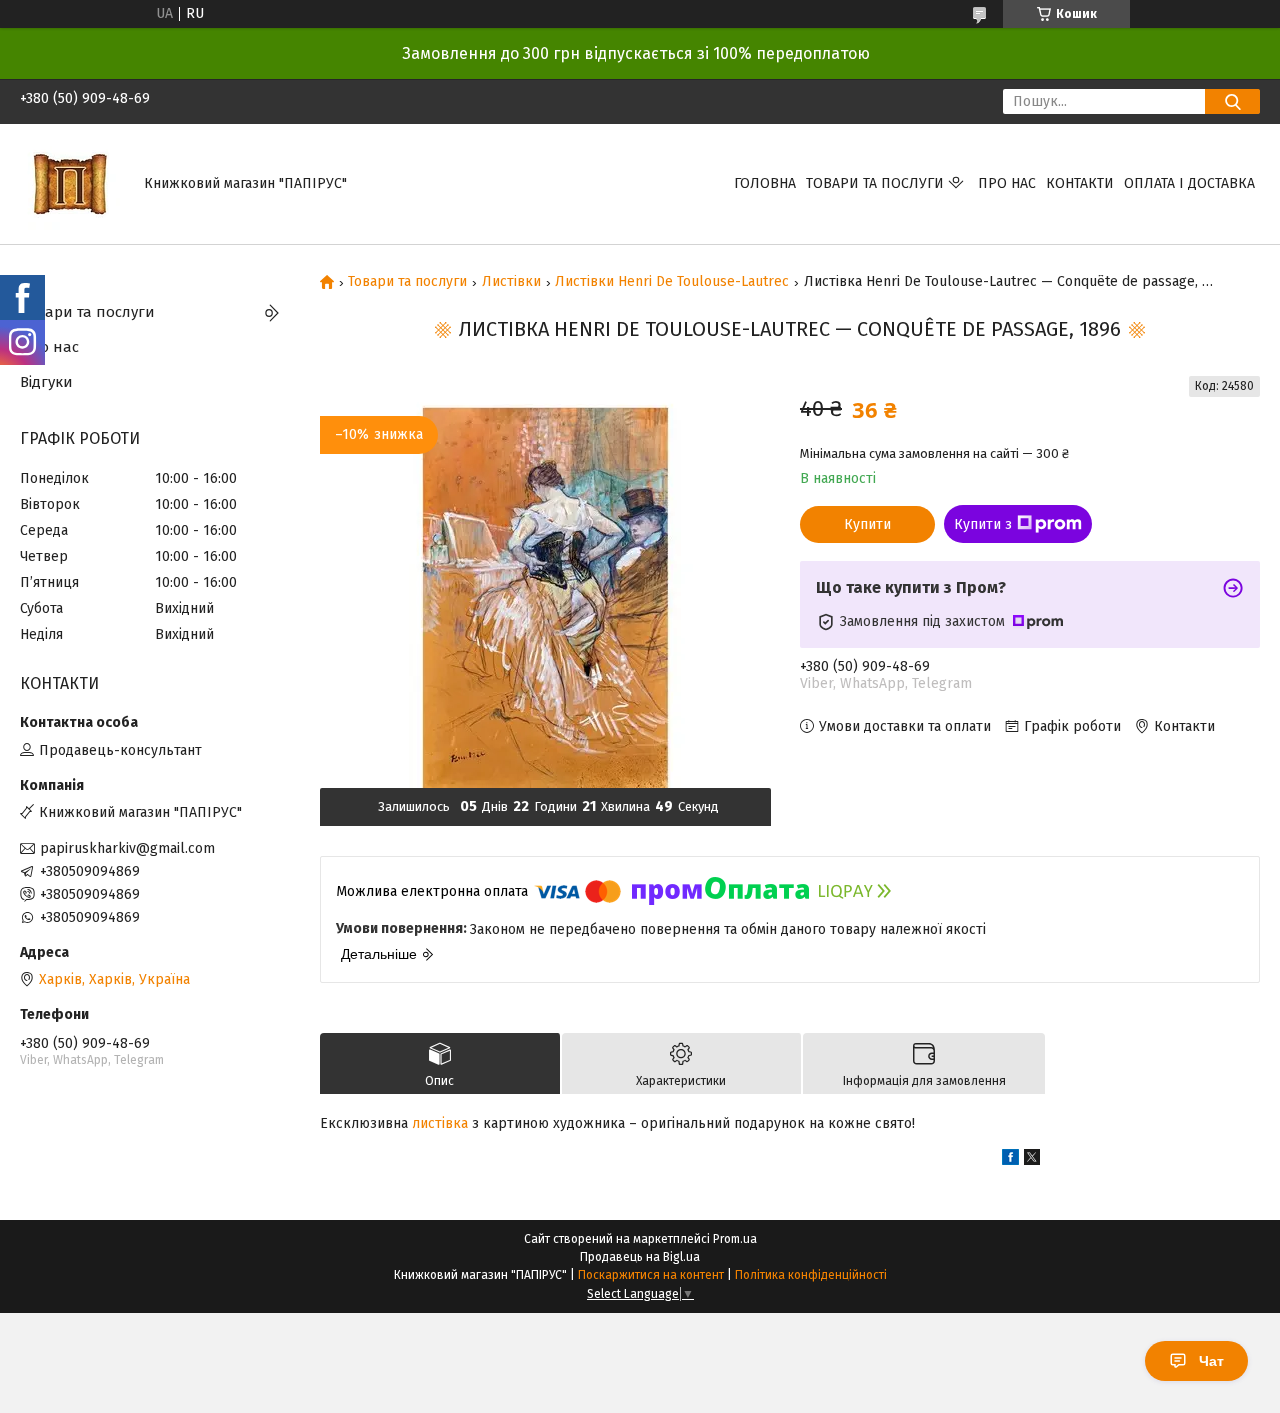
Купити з (983, 524)
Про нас (1007, 183)
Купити (867, 524)
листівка (440, 1123)
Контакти (1080, 183)
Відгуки (46, 382)
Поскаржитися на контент (651, 1275)
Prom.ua (735, 1239)
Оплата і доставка (1189, 183)
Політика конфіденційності (811, 1275)
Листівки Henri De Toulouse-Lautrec (672, 282)
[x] (1032, 1160)
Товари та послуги (875, 183)
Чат (1211, 1361)
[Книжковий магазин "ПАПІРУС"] (70, 183)
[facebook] (1010, 1160)
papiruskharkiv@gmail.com (127, 848)
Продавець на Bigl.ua (640, 1257)
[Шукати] (1232, 101)
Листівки (511, 282)
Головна (765, 183)
